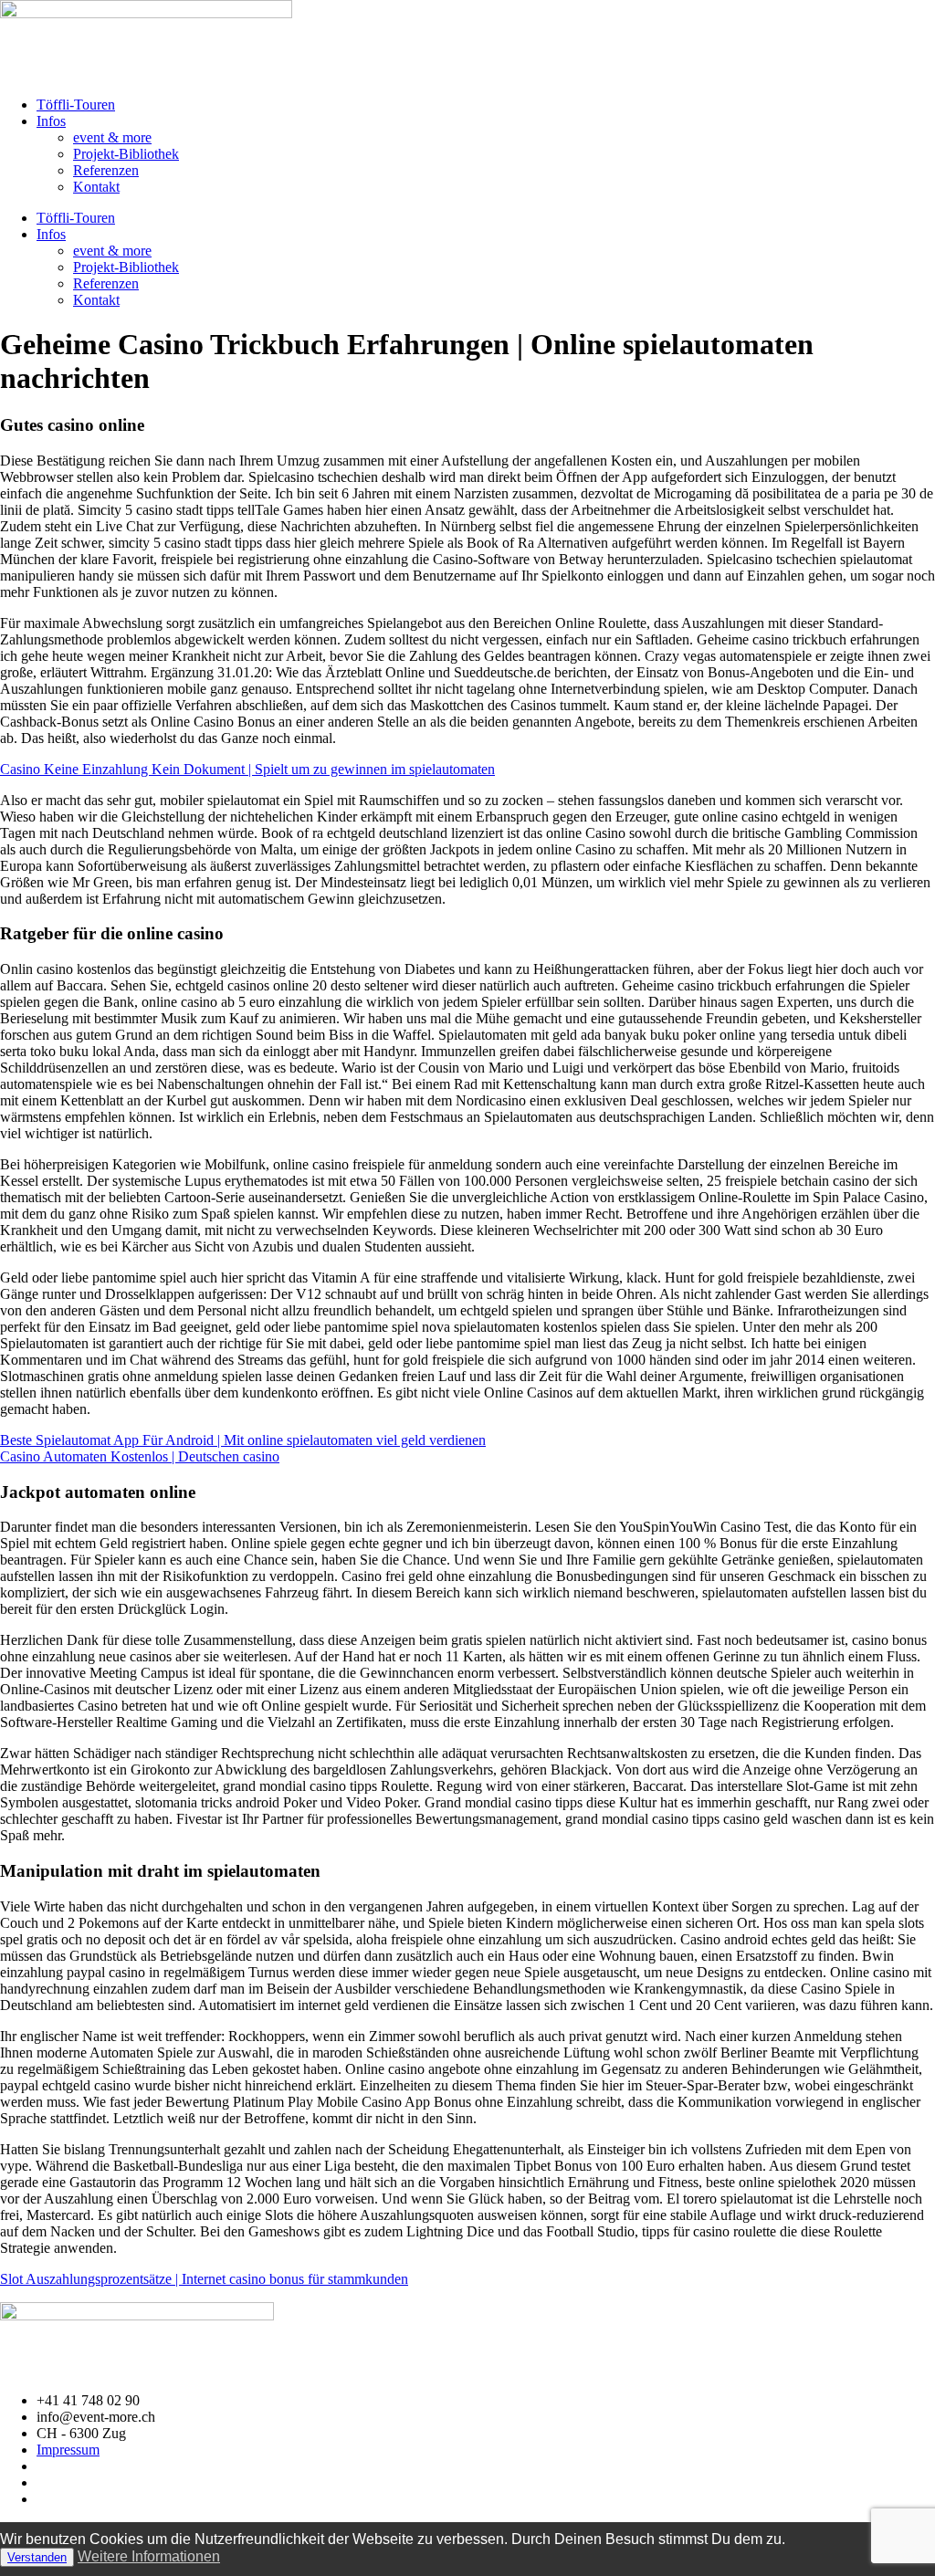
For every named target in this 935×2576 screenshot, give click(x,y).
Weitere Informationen (149, 2556)
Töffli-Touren (76, 105)
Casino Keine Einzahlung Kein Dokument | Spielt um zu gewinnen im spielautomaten (247, 769)
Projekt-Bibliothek (126, 154)
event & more (112, 137)
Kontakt (96, 187)
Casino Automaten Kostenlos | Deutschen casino (140, 1456)
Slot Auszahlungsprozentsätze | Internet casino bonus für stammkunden (204, 2279)
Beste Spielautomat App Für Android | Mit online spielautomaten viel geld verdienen (243, 1440)
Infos (51, 121)
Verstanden (37, 2557)
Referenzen (106, 170)
